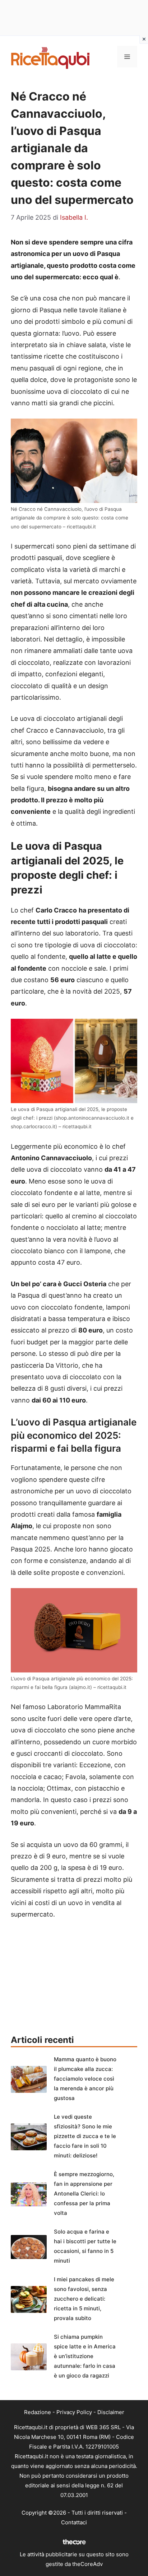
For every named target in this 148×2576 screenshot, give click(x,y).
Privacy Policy (74, 2412)
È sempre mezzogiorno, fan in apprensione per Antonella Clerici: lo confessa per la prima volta (84, 2194)
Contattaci (74, 2522)
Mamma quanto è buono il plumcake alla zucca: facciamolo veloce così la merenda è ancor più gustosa (85, 2079)
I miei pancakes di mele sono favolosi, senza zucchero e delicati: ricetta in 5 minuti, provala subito (84, 2299)
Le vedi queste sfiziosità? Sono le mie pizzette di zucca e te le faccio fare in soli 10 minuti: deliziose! (85, 2136)
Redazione (38, 2412)
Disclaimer (111, 2412)
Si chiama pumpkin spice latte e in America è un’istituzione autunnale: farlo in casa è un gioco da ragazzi (85, 2356)
